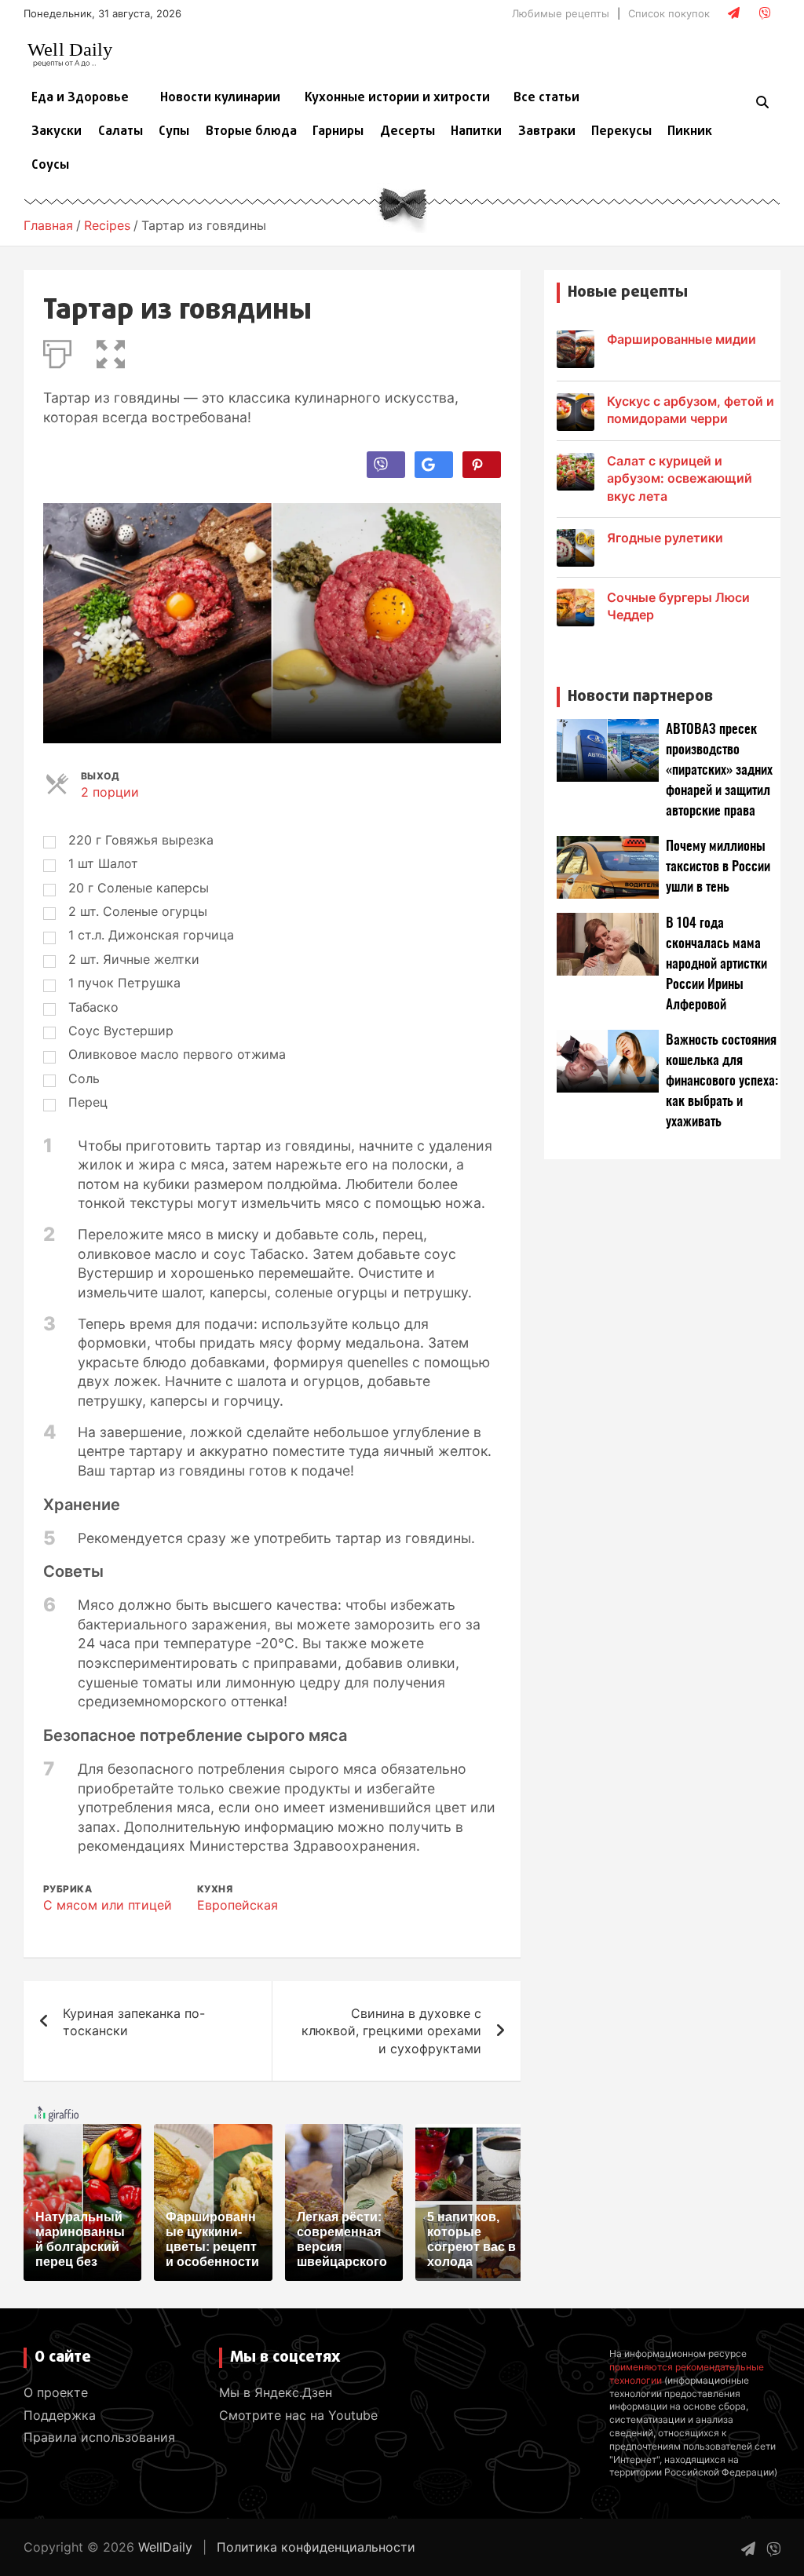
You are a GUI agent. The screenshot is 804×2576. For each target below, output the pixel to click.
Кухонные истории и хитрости (397, 98)
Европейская (238, 1905)
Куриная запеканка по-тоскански (134, 2022)
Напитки (476, 132)
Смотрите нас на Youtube (298, 2415)
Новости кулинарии (220, 98)
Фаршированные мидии (682, 339)
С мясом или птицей (108, 1905)
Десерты (407, 132)
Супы (174, 132)
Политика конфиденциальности (316, 2547)
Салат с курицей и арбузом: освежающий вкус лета (680, 478)
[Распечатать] (57, 351)
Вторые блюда (251, 132)
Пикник (690, 132)
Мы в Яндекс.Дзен (276, 2392)
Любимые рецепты (561, 13)
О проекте (56, 2392)
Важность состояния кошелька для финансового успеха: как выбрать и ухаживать (722, 1081)
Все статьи (546, 98)
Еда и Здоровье (80, 98)
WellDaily (165, 2547)
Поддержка (60, 2415)
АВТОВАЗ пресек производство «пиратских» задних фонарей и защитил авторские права (719, 770)
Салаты (121, 132)
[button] (111, 351)
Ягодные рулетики (665, 538)
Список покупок (669, 13)
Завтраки (547, 132)
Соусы (50, 166)
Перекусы (621, 132)
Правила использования (99, 2437)
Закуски (57, 132)
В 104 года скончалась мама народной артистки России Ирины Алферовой (716, 964)
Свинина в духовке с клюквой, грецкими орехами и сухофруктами (391, 2031)
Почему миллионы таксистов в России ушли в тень (718, 867)
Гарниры (338, 132)
